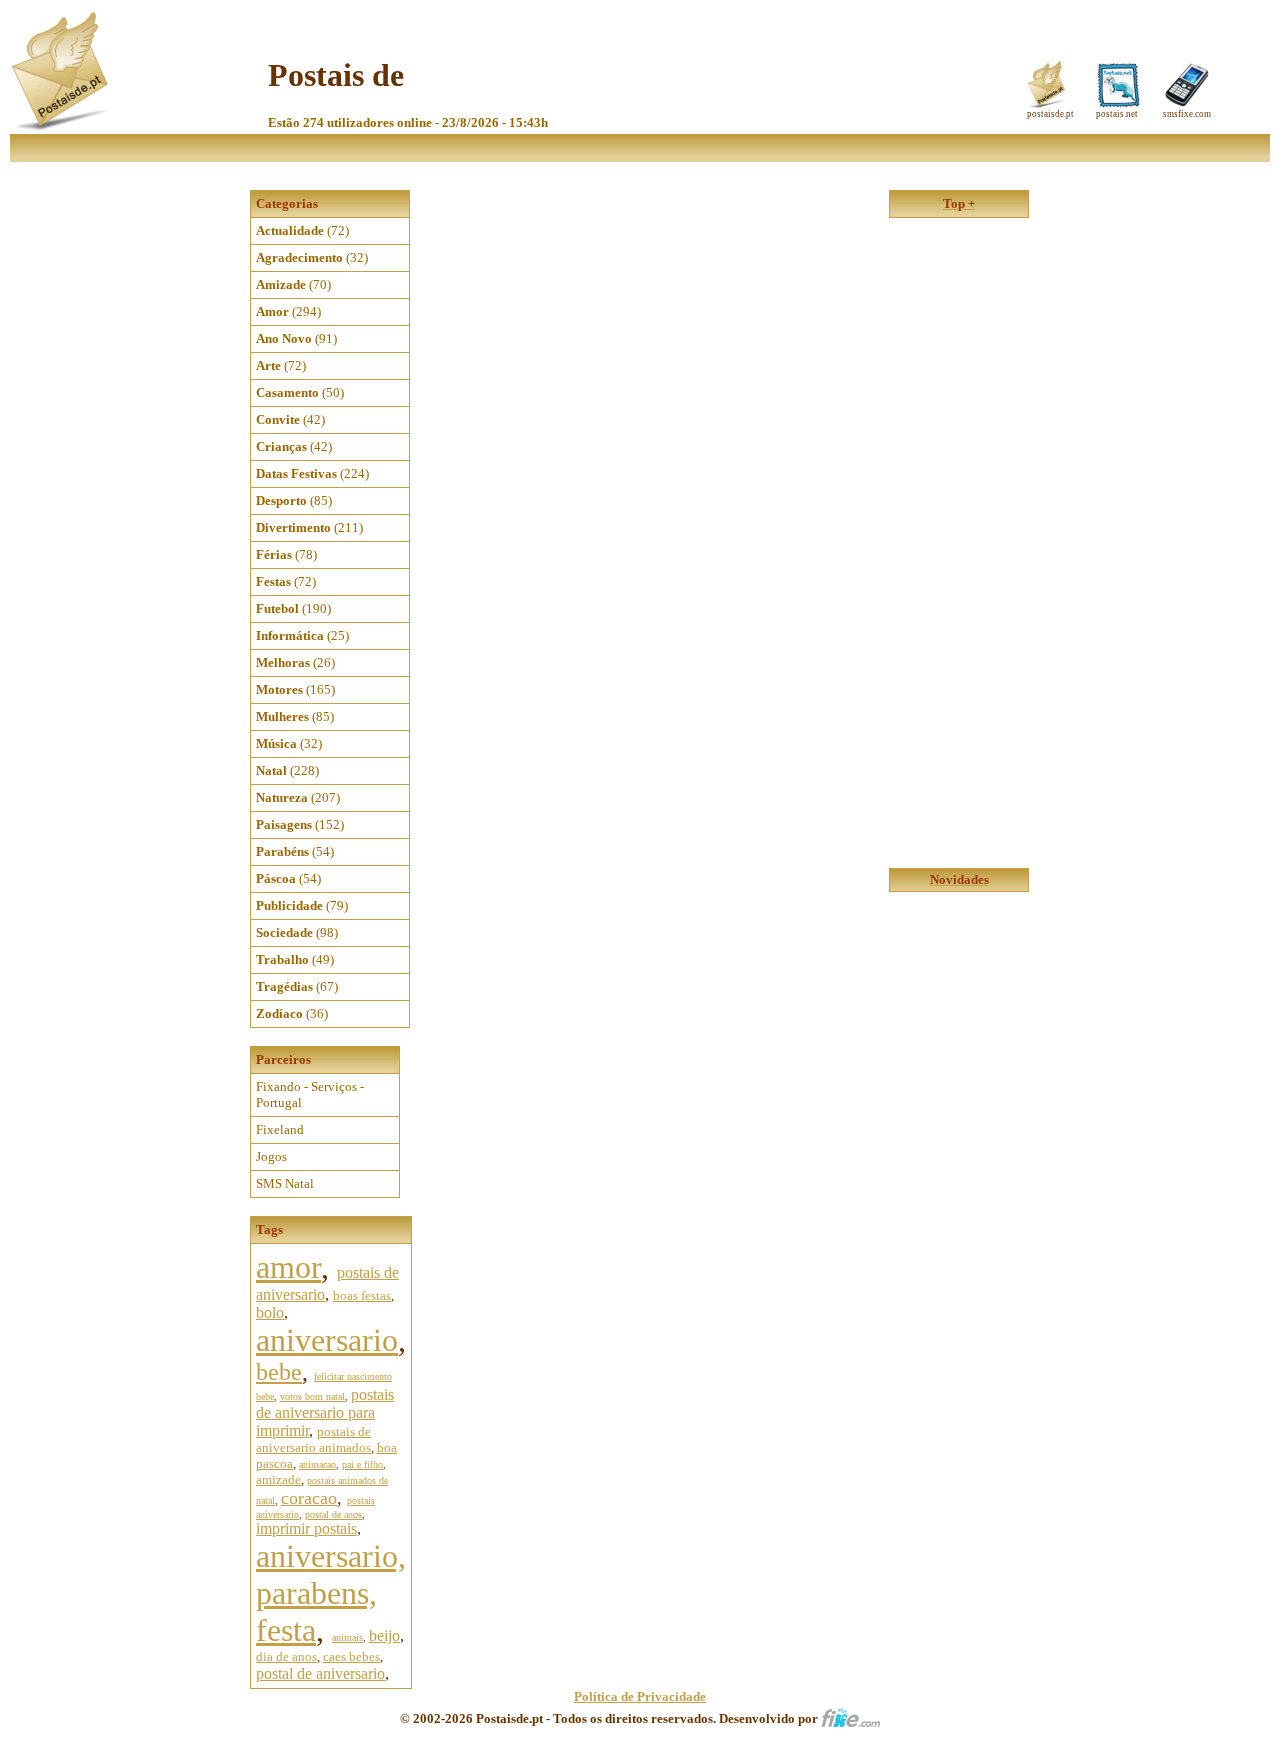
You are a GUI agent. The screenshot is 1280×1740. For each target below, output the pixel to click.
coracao (309, 1498)
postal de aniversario (320, 1673)
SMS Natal (285, 1183)
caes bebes (351, 1656)
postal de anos (333, 1514)
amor (288, 1267)
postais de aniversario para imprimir (325, 1412)
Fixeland (280, 1129)
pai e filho (362, 1464)
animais (347, 1637)
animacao (317, 1464)
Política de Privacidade (640, 1696)
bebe (279, 1372)
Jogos (271, 1156)
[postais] (61, 125)
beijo (384, 1635)
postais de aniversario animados (313, 1439)
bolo (270, 1312)
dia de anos (286, 1656)
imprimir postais (306, 1528)
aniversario (327, 1340)
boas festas (362, 1295)
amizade (278, 1479)
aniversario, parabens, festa (331, 1593)
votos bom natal (312, 1396)
